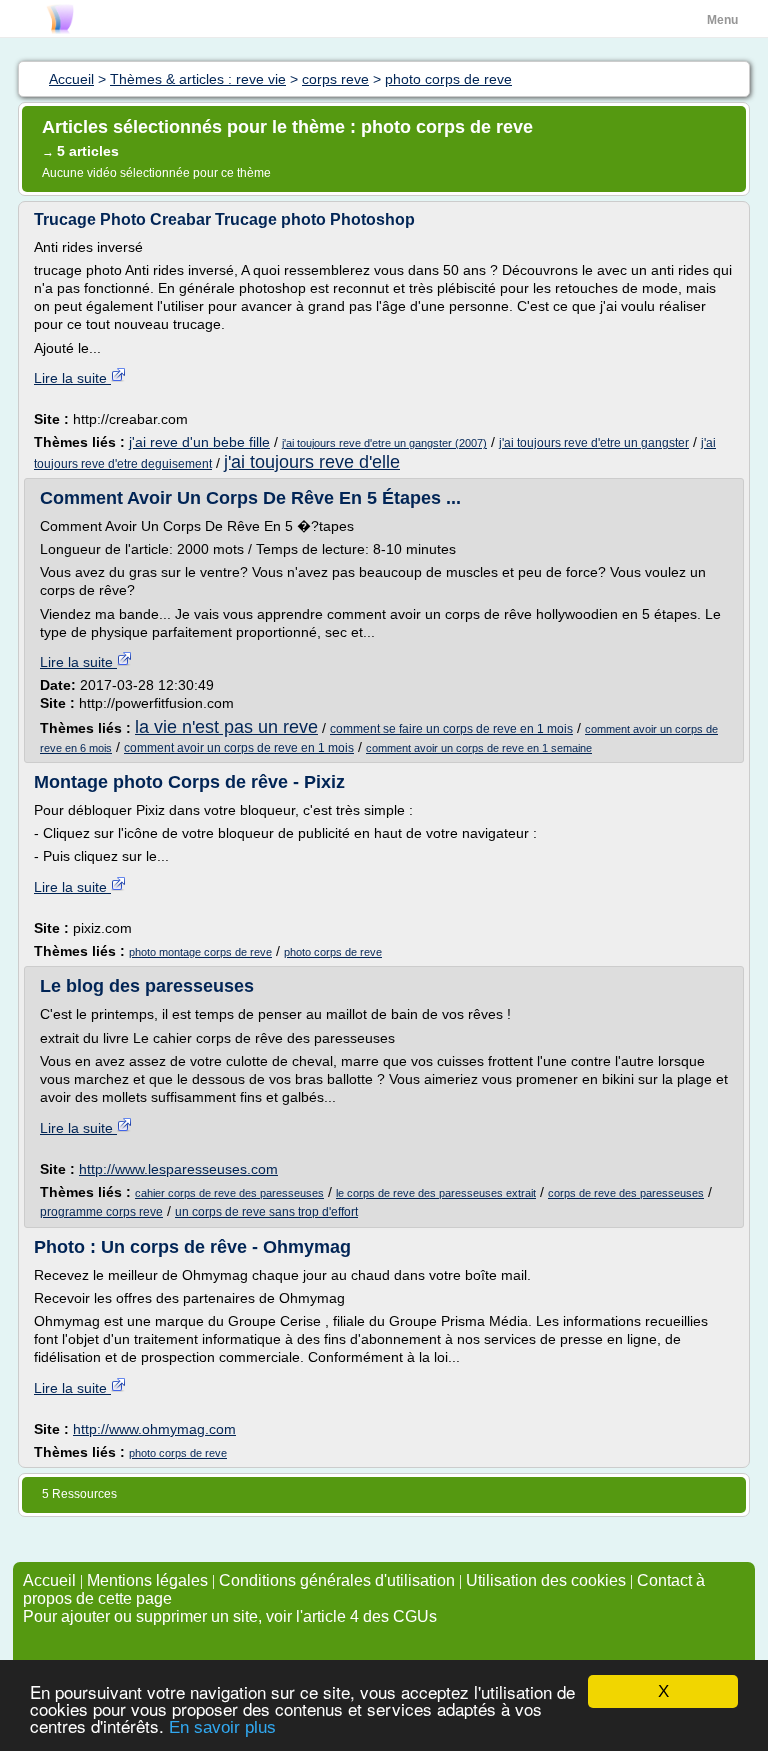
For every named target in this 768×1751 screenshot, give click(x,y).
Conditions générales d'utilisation (337, 1580)
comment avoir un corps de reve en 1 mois (239, 748)
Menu (722, 20)
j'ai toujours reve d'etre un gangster (594, 443)
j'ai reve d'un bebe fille (199, 442)
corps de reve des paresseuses (626, 1193)
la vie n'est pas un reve (226, 727)
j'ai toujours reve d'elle (312, 462)
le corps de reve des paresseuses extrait (436, 1193)
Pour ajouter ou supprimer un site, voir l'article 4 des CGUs (230, 1616)
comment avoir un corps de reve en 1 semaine (479, 748)
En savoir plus (222, 1727)
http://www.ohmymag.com (154, 1429)
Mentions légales (147, 1580)
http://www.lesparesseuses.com (178, 1169)
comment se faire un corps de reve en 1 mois (451, 729)
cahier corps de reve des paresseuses (229, 1193)
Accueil (49, 1580)
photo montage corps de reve (200, 952)
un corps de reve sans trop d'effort (266, 1212)
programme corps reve (101, 1212)
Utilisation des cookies (546, 1580)
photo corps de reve (333, 952)
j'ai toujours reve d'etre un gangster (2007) (384, 443)
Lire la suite (72, 378)
